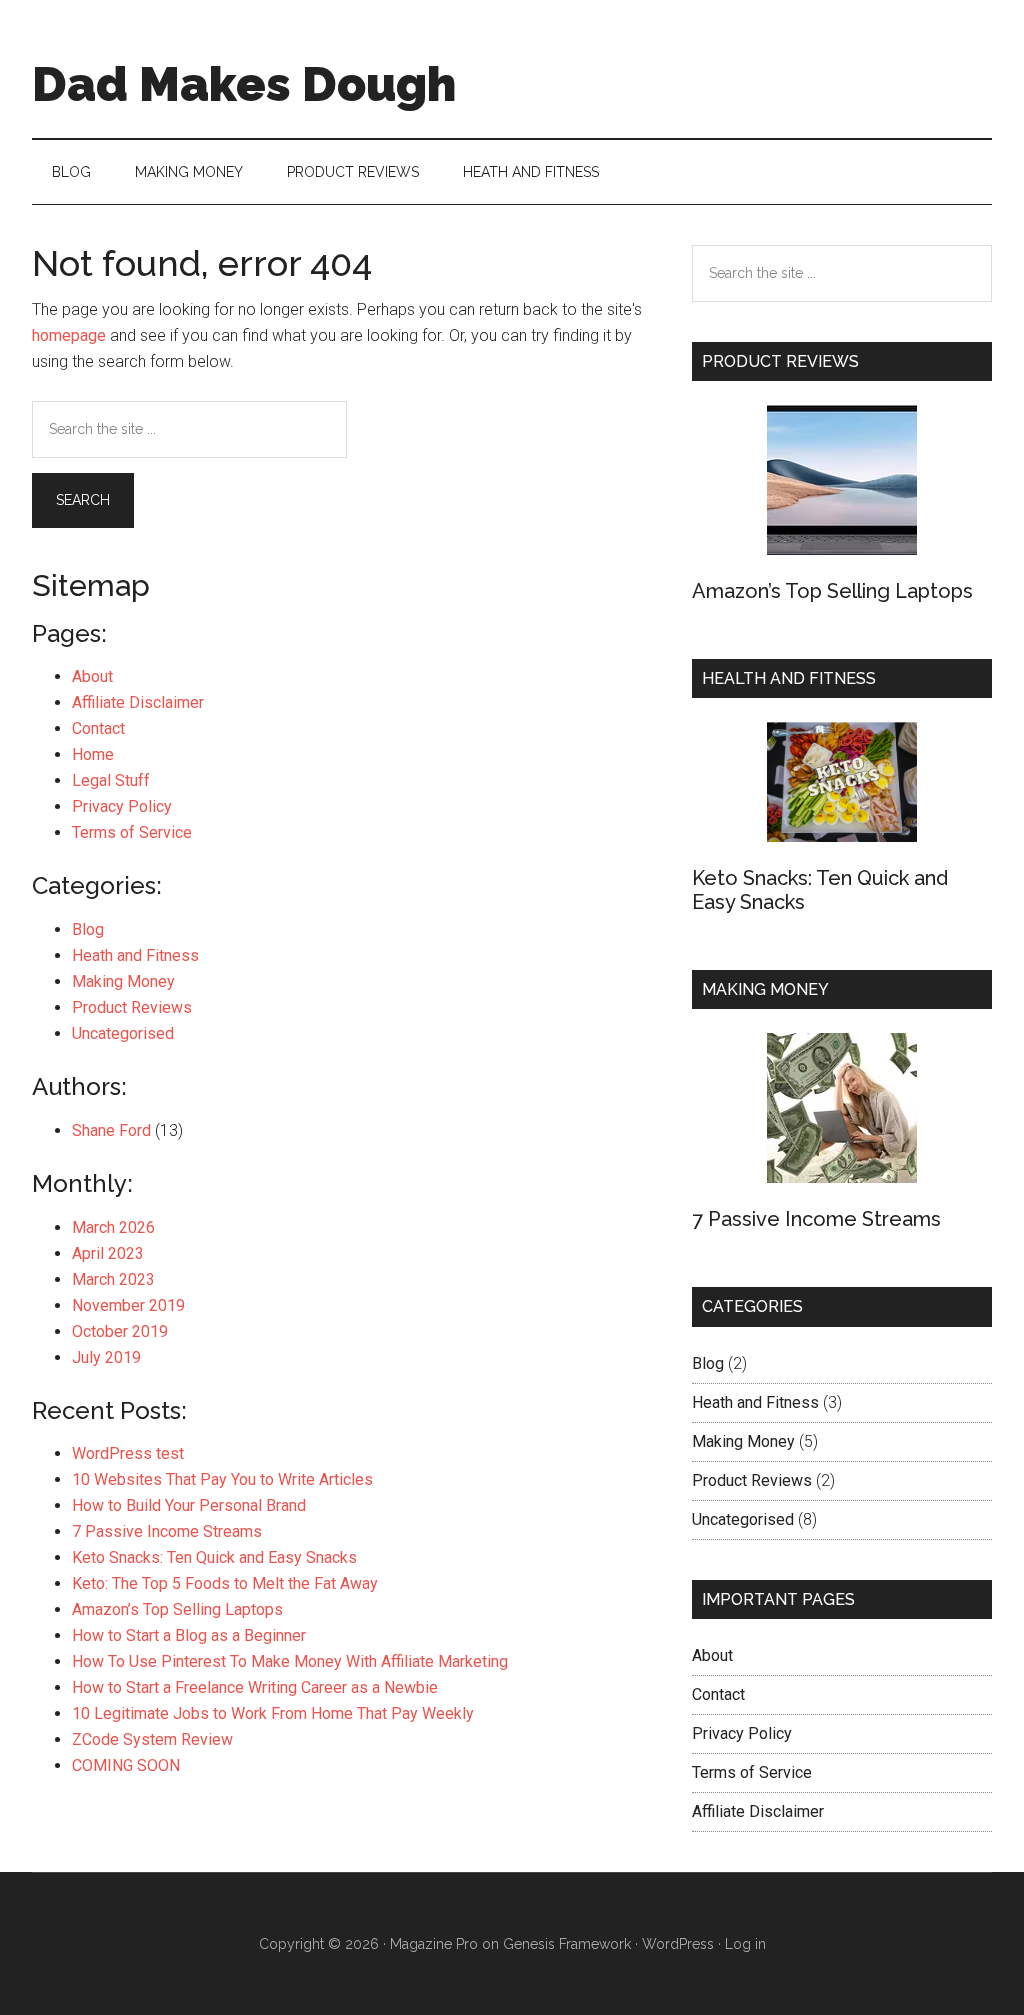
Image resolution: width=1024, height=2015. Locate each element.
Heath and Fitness (135, 955)
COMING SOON (126, 1765)
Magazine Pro (434, 1944)
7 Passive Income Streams (167, 1531)
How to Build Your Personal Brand (189, 1505)
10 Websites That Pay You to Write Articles (222, 1479)
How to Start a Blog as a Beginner (189, 1635)
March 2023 (113, 1279)
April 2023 (108, 1253)
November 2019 (128, 1305)
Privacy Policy (122, 806)
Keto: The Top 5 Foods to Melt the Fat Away (225, 1583)
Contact (98, 728)
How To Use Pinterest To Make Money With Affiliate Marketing (290, 1661)
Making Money (123, 981)
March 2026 (113, 1227)
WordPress (678, 1944)
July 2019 (106, 1357)
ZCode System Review (152, 1739)
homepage (69, 335)
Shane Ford (111, 1130)
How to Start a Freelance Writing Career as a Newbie (255, 1687)
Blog (88, 929)
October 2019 (120, 1331)
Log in (745, 1944)
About (92, 676)
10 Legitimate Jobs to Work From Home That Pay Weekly (273, 1713)
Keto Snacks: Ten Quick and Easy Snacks (214, 1557)
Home (93, 754)
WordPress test (128, 1453)
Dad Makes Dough (244, 84)
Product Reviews (132, 1007)
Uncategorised (123, 1033)
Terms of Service (132, 832)
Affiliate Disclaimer (138, 702)
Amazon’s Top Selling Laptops (177, 1609)
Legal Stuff (111, 780)
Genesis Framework (567, 1944)
